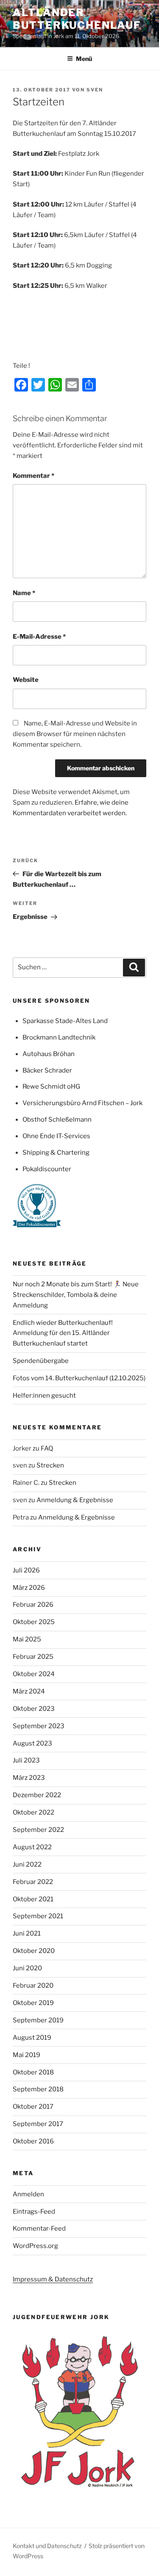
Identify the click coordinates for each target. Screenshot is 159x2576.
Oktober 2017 (33, 2107)
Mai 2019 (26, 2055)
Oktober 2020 (34, 1951)
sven (95, 90)
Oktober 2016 (33, 2141)
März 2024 (29, 1691)
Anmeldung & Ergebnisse (75, 1500)
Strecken (50, 1465)
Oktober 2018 (33, 2072)
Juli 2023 (26, 1760)
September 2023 (39, 1726)
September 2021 (38, 1916)
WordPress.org (35, 2246)
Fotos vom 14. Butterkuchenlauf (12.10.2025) (79, 1378)
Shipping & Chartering (56, 1153)
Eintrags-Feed (34, 2212)
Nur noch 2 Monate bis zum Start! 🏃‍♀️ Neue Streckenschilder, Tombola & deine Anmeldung (76, 1295)
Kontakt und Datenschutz (47, 2546)
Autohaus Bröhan (49, 1054)
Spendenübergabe (41, 1361)
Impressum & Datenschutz (53, 2279)
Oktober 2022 (33, 1812)
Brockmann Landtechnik (59, 1037)
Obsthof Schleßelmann (57, 1120)
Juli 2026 (26, 1570)
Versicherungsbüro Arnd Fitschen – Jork (82, 1103)
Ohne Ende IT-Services (56, 1136)
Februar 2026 (33, 1605)
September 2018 (38, 2089)
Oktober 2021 (33, 1899)
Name (24, 593)
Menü (84, 59)
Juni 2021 (27, 1933)
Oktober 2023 (34, 1709)
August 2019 (32, 2038)
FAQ (47, 1448)
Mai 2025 (27, 1639)
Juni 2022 (27, 1864)
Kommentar (33, 476)
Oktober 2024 (34, 1674)
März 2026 (29, 1588)
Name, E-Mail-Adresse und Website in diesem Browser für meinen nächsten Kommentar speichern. (75, 734)
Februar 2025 (33, 1657)
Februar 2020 (33, 1986)
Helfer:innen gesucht (44, 1396)
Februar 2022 (33, 1882)
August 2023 (32, 1743)
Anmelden (28, 2194)
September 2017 (38, 2124)
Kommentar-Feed (39, 2228)
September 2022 (38, 1830)
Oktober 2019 (33, 2003)
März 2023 (29, 1778)
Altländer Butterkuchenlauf (77, 19)
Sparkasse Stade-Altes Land (65, 1021)
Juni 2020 (27, 1968)
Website (26, 680)
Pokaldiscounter (47, 1169)
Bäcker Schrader (47, 1070)
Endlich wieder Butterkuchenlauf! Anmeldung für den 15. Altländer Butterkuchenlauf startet (63, 1333)
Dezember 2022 (37, 1795)
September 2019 (38, 2020)
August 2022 (32, 1847)
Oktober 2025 (34, 1622)
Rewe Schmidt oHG (51, 1087)
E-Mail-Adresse (39, 637)
